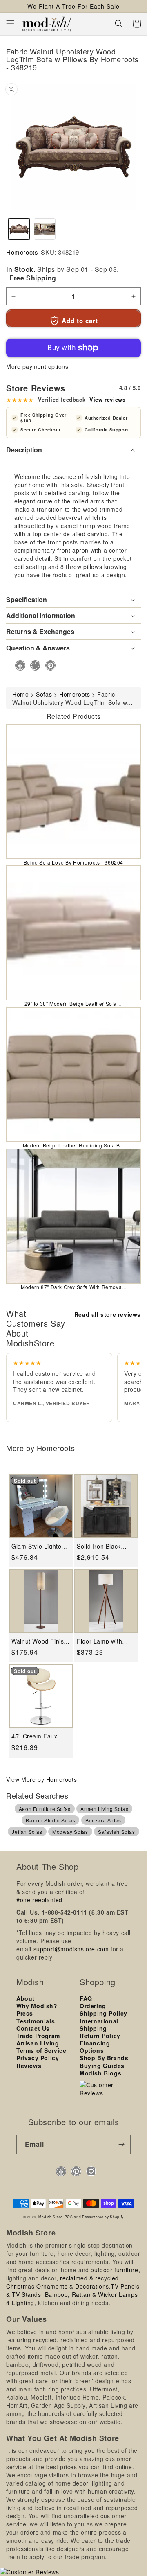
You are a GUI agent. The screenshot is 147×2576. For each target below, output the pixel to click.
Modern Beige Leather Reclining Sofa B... (74, 1145)
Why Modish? (37, 2006)
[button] (10, 24)
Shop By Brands (104, 2058)
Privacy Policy (38, 2058)
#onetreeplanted (39, 1900)
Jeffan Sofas (27, 1832)
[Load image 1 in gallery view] (19, 229)
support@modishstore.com (71, 1949)
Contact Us (33, 2028)
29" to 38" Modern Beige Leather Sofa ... (74, 1004)
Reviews (29, 2066)
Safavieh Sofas (116, 1832)
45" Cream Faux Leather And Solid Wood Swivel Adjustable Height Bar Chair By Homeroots (37, 1736)
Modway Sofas (70, 1832)
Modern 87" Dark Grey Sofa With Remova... (73, 1287)
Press (25, 2013)
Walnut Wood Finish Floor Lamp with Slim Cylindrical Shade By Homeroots (39, 1641)
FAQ (86, 1998)
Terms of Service (41, 2050)
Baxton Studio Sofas (50, 1820)
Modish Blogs (100, 2073)
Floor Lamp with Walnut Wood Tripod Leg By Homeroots (105, 1641)
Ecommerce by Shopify (103, 2217)
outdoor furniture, (115, 2270)
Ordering (93, 2006)
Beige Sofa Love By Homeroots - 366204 (73, 862)
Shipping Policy (104, 2013)
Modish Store (50, 2217)
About (26, 1998)
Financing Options (95, 2047)
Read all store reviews (108, 1314)
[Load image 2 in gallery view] (45, 229)
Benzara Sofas (103, 1820)
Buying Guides (102, 2066)
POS (69, 2217)
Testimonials (36, 2021)
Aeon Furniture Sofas (45, 1809)
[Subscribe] (121, 2144)
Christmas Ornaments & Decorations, (58, 2286)
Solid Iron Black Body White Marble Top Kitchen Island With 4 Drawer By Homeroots (103, 1546)
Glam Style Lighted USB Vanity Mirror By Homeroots (38, 1546)
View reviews (107, 400)
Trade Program (38, 2036)
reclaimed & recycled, (90, 2278)
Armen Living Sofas (104, 1809)
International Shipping (99, 2025)
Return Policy (100, 2036)
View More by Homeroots (41, 1779)
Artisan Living (38, 2043)
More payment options (37, 366)
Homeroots (22, 252)
